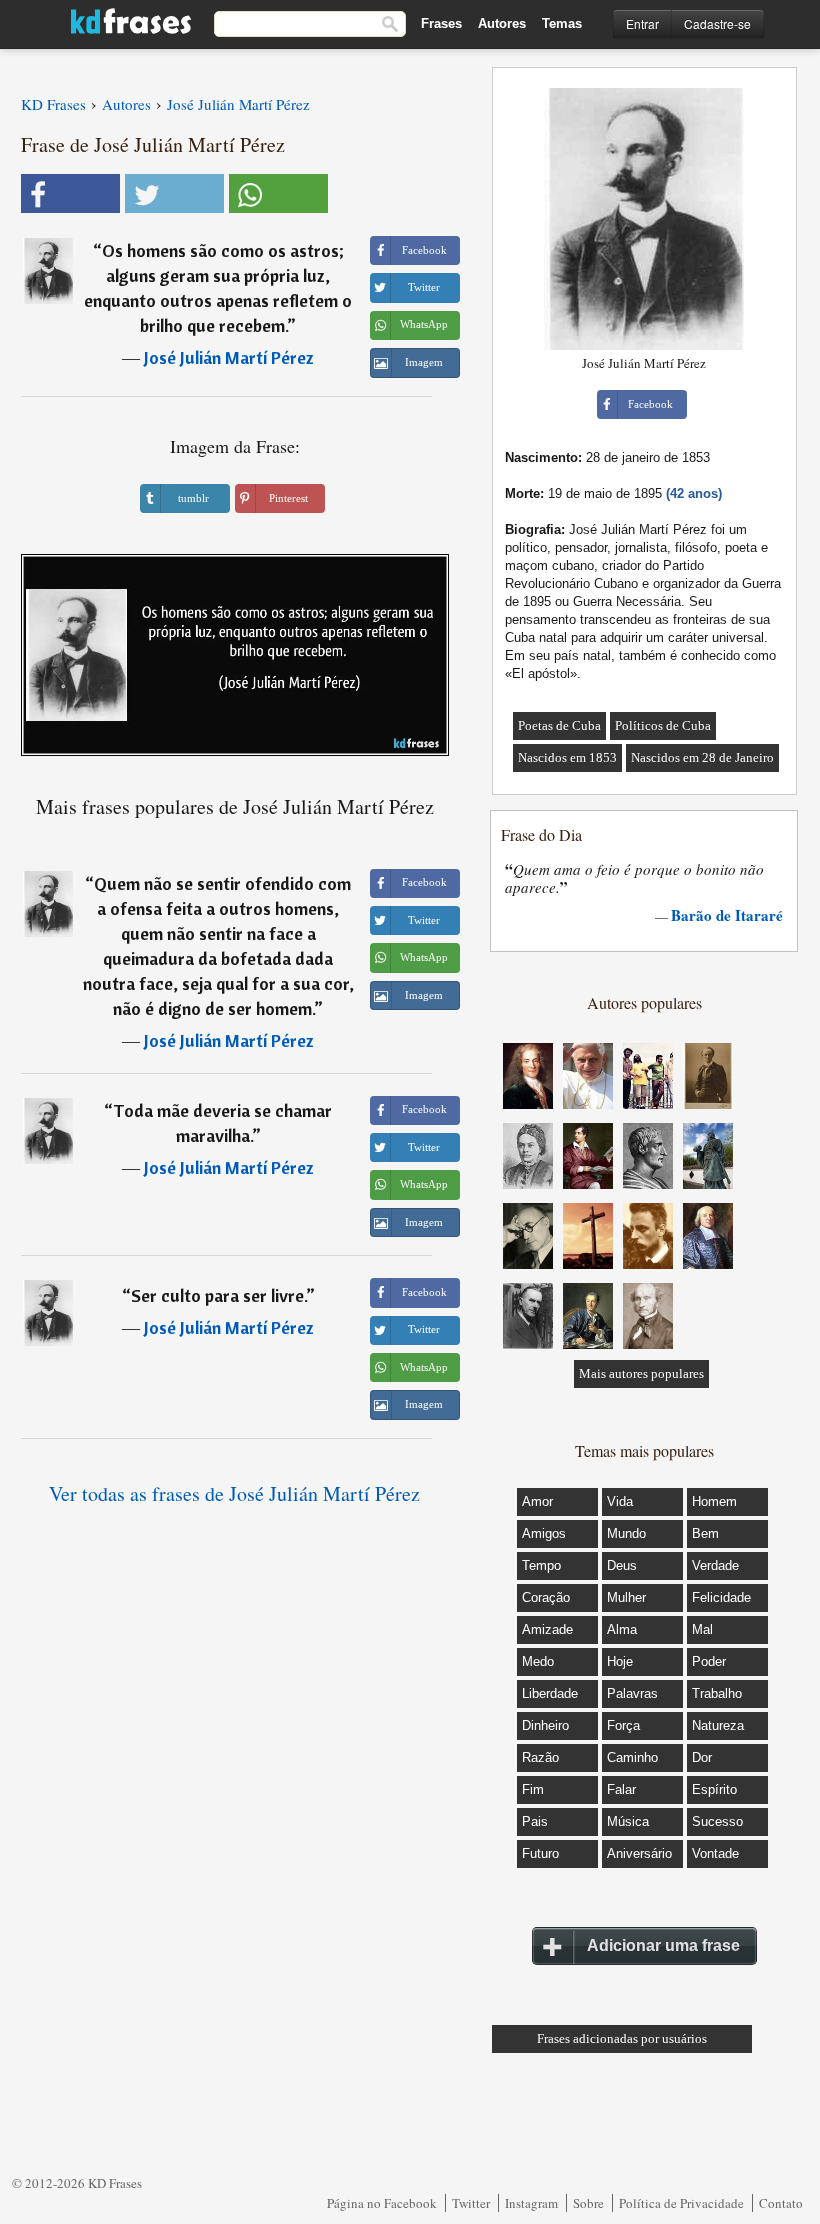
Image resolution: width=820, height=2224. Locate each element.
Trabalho (717, 1693)
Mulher (626, 1597)
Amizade (547, 1629)
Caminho (632, 1757)
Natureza (718, 1725)
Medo (538, 1661)
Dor (702, 1757)
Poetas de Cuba (559, 725)
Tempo (541, 1565)
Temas (562, 23)
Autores (502, 23)
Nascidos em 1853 (567, 757)
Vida (620, 1501)
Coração (546, 1597)
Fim (533, 1789)
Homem (714, 1501)
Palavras (632, 1693)
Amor (537, 1501)
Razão (540, 1757)
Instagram (531, 2203)
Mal (702, 1629)
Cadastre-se (717, 23)
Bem (705, 1533)
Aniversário (639, 1853)
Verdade (715, 1565)
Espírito (714, 1789)
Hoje (620, 1661)
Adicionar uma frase (663, 1945)
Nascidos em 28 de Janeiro (702, 757)
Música (628, 1821)
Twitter (471, 2203)
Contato (781, 2203)
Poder (709, 1661)
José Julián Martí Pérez (229, 357)
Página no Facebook (382, 2203)
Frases (441, 23)
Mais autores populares (641, 1373)
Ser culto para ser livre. (218, 1295)
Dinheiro (545, 1725)
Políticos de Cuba (663, 725)
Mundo (626, 1533)
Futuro (540, 1853)
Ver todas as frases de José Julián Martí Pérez (234, 1493)
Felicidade (721, 1597)
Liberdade (550, 1693)
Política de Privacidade (681, 2203)
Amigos (544, 1533)
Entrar (642, 23)
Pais (535, 1821)
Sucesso (717, 1821)
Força (623, 1725)
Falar (621, 1789)
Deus (622, 1565)
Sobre (588, 2203)
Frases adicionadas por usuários (622, 2038)
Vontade (715, 1853)
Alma (622, 1629)
